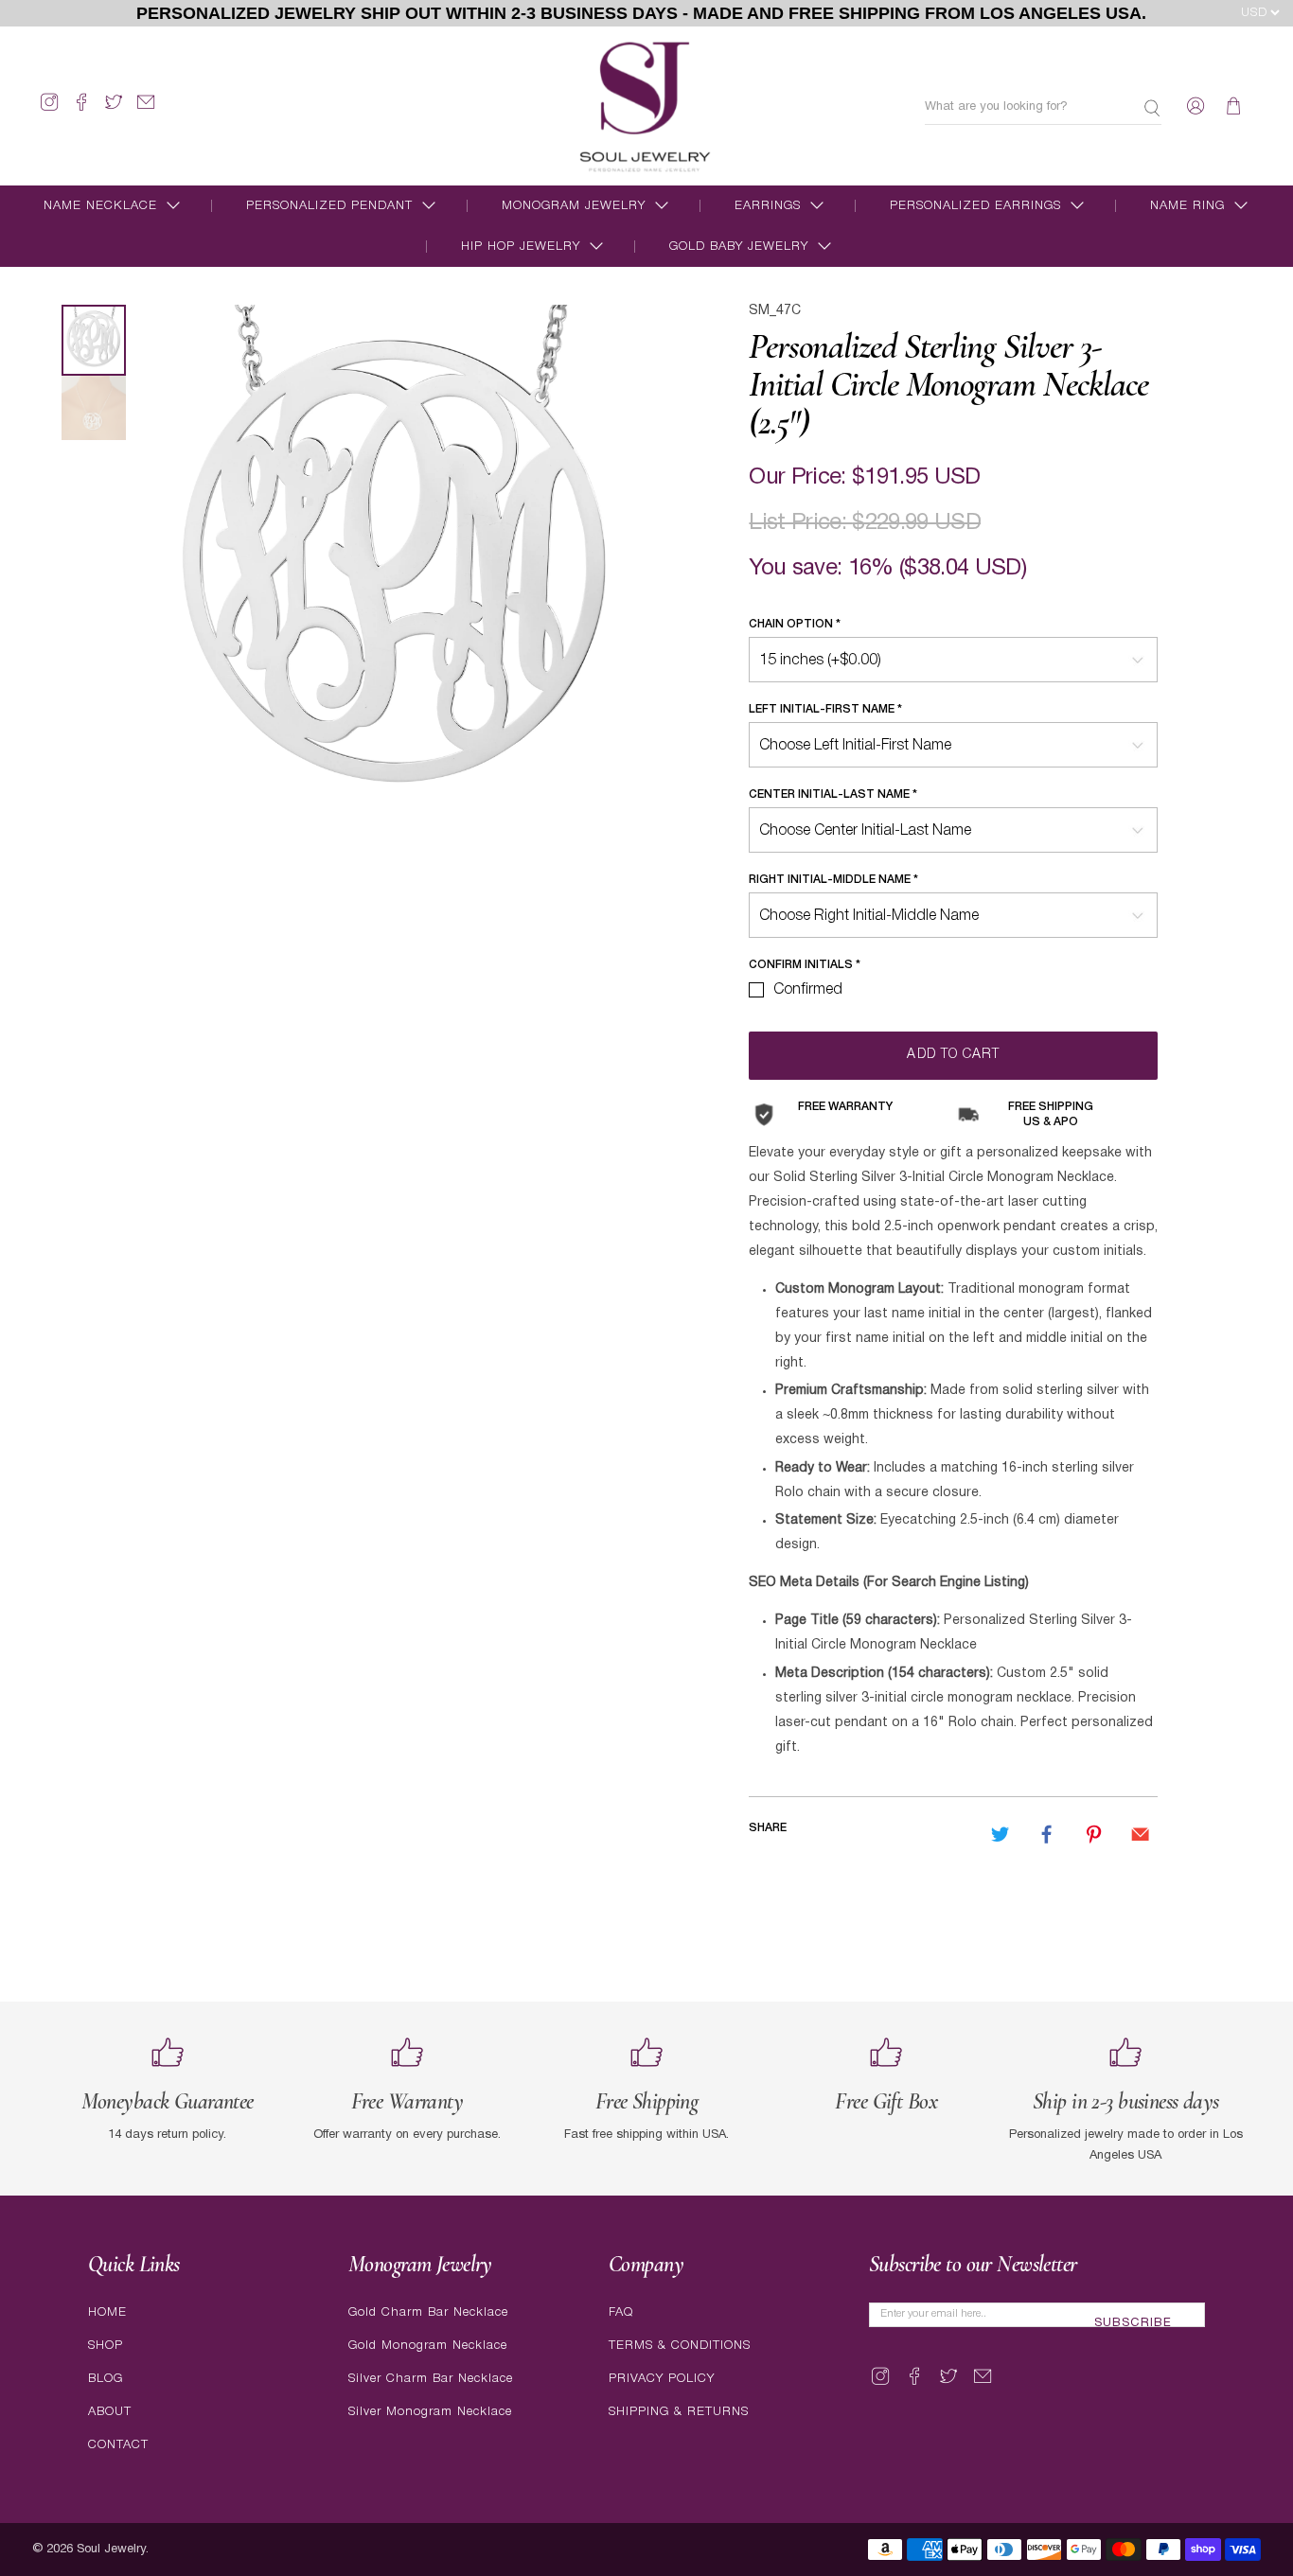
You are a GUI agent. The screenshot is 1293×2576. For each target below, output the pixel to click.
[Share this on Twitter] (1001, 1834)
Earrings (768, 206)
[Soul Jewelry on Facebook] (81, 110)
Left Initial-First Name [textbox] (825, 709)
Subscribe (1133, 2323)
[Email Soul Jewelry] (146, 110)
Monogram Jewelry (574, 206)
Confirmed (808, 990)
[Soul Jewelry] (645, 106)
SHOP (106, 2346)
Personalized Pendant (329, 206)
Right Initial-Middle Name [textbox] (833, 880)
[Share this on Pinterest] (1093, 1834)
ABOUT (110, 2412)
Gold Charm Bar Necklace (428, 2312)
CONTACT (118, 2445)
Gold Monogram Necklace (428, 2346)
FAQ (621, 2312)
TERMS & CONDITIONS (680, 2346)
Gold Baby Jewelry (739, 247)
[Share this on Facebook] (1047, 1834)
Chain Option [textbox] (795, 624)
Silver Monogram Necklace (430, 2412)
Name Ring (1187, 206)
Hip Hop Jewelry (521, 247)
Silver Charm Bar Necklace (431, 2379)
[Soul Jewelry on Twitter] (114, 110)
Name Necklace (100, 206)
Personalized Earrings (975, 206)
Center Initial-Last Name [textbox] (833, 794)
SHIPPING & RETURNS (679, 2412)
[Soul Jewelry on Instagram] (49, 110)
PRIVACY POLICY (662, 2379)
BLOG (106, 2379)
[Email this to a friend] (1140, 1834)
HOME (107, 2312)
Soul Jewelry (111, 2550)
